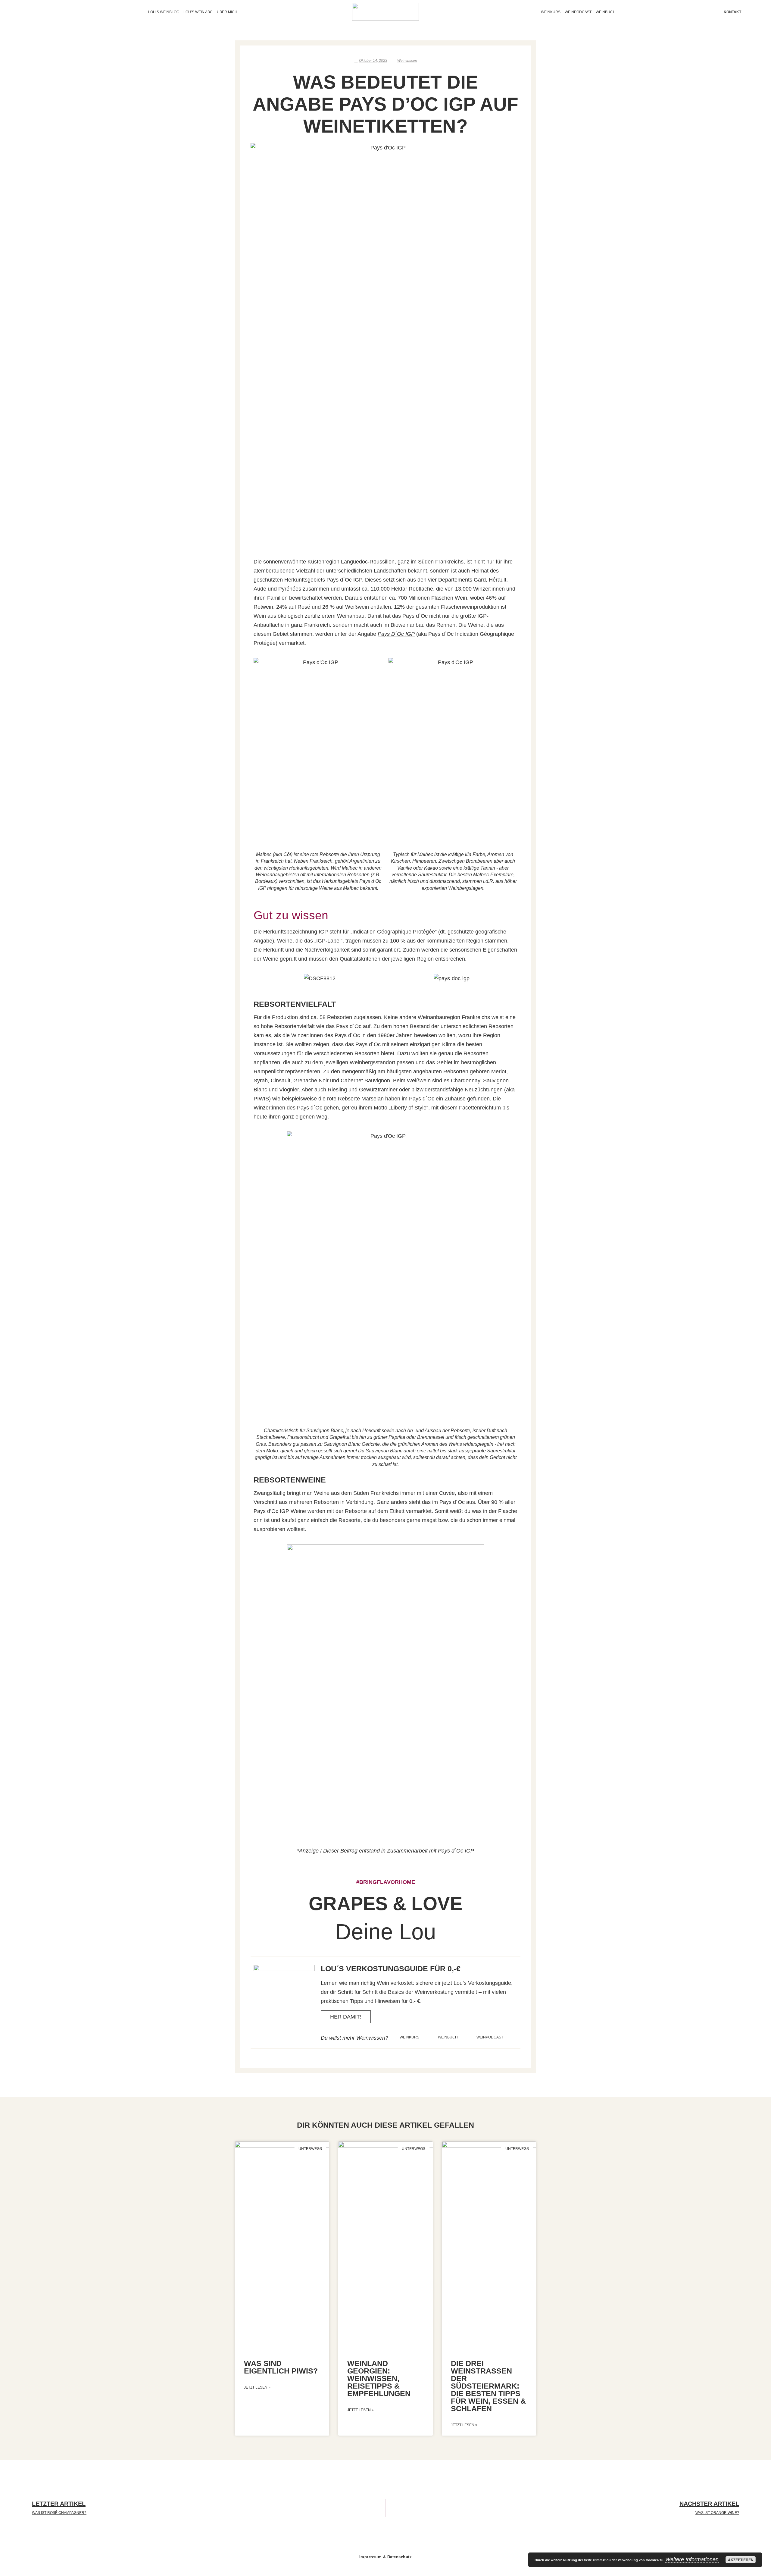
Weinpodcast (578, 12)
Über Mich (227, 12)
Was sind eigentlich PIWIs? (281, 2367)
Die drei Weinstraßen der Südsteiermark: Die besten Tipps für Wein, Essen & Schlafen (488, 2386)
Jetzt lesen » (257, 2387)
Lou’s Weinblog (164, 12)
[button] (259, 978)
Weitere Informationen (692, 2559)
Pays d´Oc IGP (396, 634)
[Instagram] (33, 12)
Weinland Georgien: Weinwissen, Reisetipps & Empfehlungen (379, 2378)
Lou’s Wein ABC (198, 12)
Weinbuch (606, 12)
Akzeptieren (741, 2560)
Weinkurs (551, 12)
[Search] (44, 12)
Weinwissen (407, 61)
